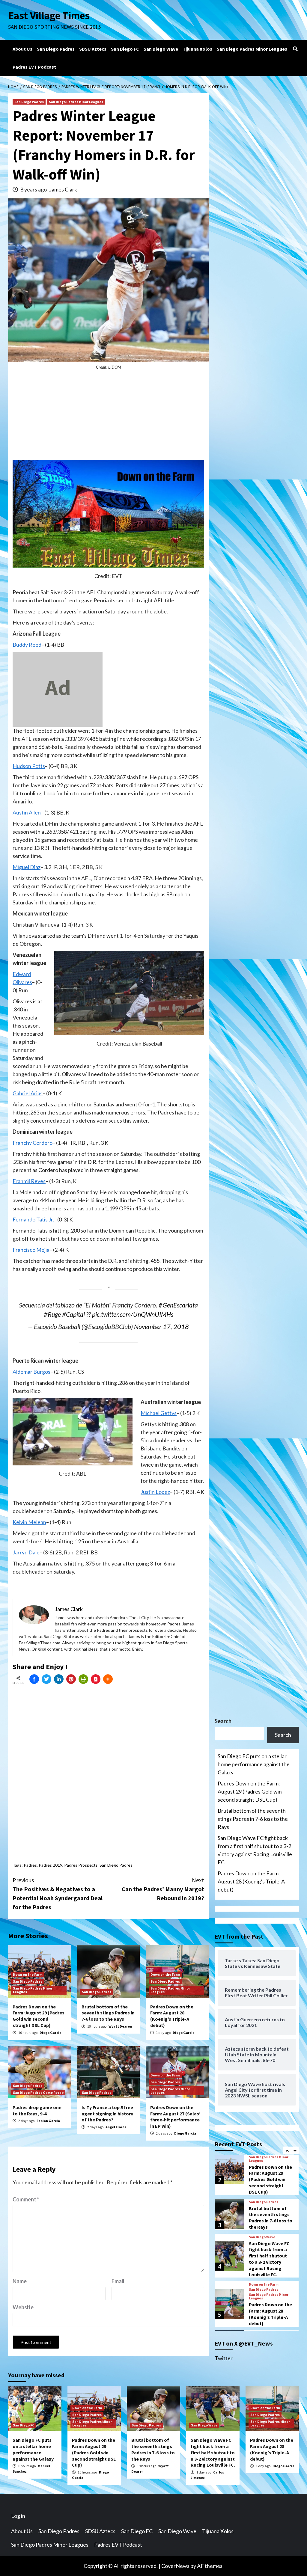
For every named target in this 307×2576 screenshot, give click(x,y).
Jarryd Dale (26, 1552)
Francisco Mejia (31, 1250)
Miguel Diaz (27, 867)
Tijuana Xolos (197, 49)
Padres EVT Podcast (34, 67)
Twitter (224, 2358)
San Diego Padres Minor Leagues (252, 49)
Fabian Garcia (48, 2121)
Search (223, 1721)
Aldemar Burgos (31, 1372)
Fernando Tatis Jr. (33, 1219)
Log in (18, 2516)
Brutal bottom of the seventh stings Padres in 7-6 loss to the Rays (108, 2013)
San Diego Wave (161, 49)
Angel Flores (116, 2127)
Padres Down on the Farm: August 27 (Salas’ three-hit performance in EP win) (175, 2117)
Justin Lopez (155, 1492)
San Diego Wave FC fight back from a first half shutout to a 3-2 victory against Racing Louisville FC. (255, 1850)
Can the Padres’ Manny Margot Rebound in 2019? (163, 1889)
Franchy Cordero (33, 1143)
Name (20, 2281)
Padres (30, 1865)
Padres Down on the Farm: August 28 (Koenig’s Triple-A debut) (172, 2016)
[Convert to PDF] (96, 1679)
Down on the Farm (28, 1974)
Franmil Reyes (29, 1181)
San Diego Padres (56, 49)
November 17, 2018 (161, 1327)
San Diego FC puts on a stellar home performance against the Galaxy (254, 1764)
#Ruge (52, 1314)
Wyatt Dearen (120, 2026)
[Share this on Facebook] (34, 1679)
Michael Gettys (159, 1413)
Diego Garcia (51, 2033)
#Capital (73, 1314)
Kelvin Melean (29, 1522)
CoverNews (175, 2566)
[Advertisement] (108, 418)
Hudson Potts (29, 766)
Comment (26, 2199)
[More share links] (108, 1679)
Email (118, 2281)
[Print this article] (83, 1679)
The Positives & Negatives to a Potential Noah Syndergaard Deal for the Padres (58, 1893)
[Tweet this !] (46, 1679)
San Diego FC (125, 49)
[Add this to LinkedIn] (59, 1679)
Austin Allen (27, 812)
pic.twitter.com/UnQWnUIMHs (133, 1314)
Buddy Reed (27, 645)
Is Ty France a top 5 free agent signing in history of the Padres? (107, 2114)
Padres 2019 (51, 1865)
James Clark (63, 189)
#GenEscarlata (178, 1305)
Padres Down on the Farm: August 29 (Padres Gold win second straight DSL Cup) (39, 2016)
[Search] (295, 49)
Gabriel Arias (28, 1093)
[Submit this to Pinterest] (71, 1679)
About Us (22, 49)
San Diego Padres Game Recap (38, 2092)
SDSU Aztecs (93, 49)
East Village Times (49, 16)
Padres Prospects (81, 1865)
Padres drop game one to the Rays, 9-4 (37, 2110)
